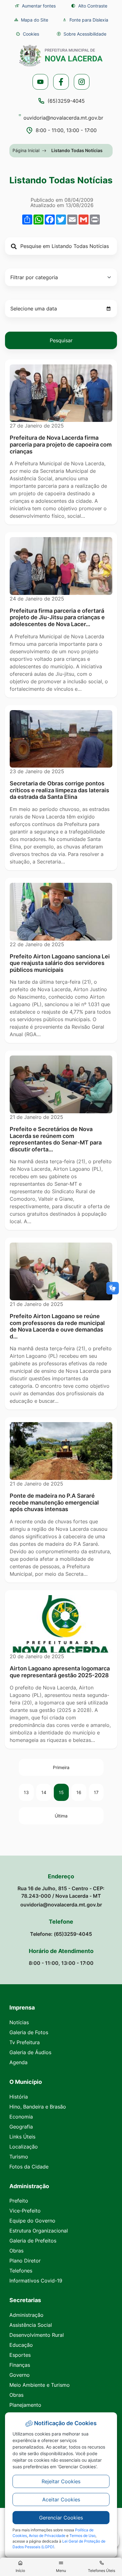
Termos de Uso (82, 2536)
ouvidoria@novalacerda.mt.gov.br (63, 118)
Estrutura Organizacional (39, 2231)
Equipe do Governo (32, 2221)
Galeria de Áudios (30, 2052)
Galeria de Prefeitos (33, 2241)
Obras (16, 2251)
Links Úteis (22, 2137)
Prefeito (19, 2201)
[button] (27, 34)
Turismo (19, 2157)
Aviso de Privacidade (47, 2536)
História (19, 2097)
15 (61, 1792)
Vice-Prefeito (25, 2211)
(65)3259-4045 (66, 101)
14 (44, 1792)
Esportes (20, 2355)
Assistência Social (31, 2325)
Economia (21, 2117)
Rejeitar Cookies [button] (61, 2481)
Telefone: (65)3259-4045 (61, 1934)
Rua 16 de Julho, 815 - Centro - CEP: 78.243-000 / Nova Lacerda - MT (61, 1892)
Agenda (18, 2062)
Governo (20, 2375)
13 (26, 1792)
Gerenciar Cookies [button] (61, 2518)
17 (96, 1792)
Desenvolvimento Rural (37, 2335)
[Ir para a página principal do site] (61, 56)
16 (79, 1792)
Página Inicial (26, 150)
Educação (21, 2345)
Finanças (20, 2365)
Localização (24, 2147)
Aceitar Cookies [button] (61, 2499)
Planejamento (25, 2405)
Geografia (21, 2127)
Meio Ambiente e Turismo (40, 2385)
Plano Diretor (25, 2261)
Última (61, 1816)
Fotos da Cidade (29, 2167)
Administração (26, 2315)
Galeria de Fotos (29, 2032)
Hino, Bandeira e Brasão (38, 2107)
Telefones (21, 2271)
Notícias (19, 2022)
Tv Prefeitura (25, 2042)
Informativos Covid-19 (36, 2281)
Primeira (61, 1767)
